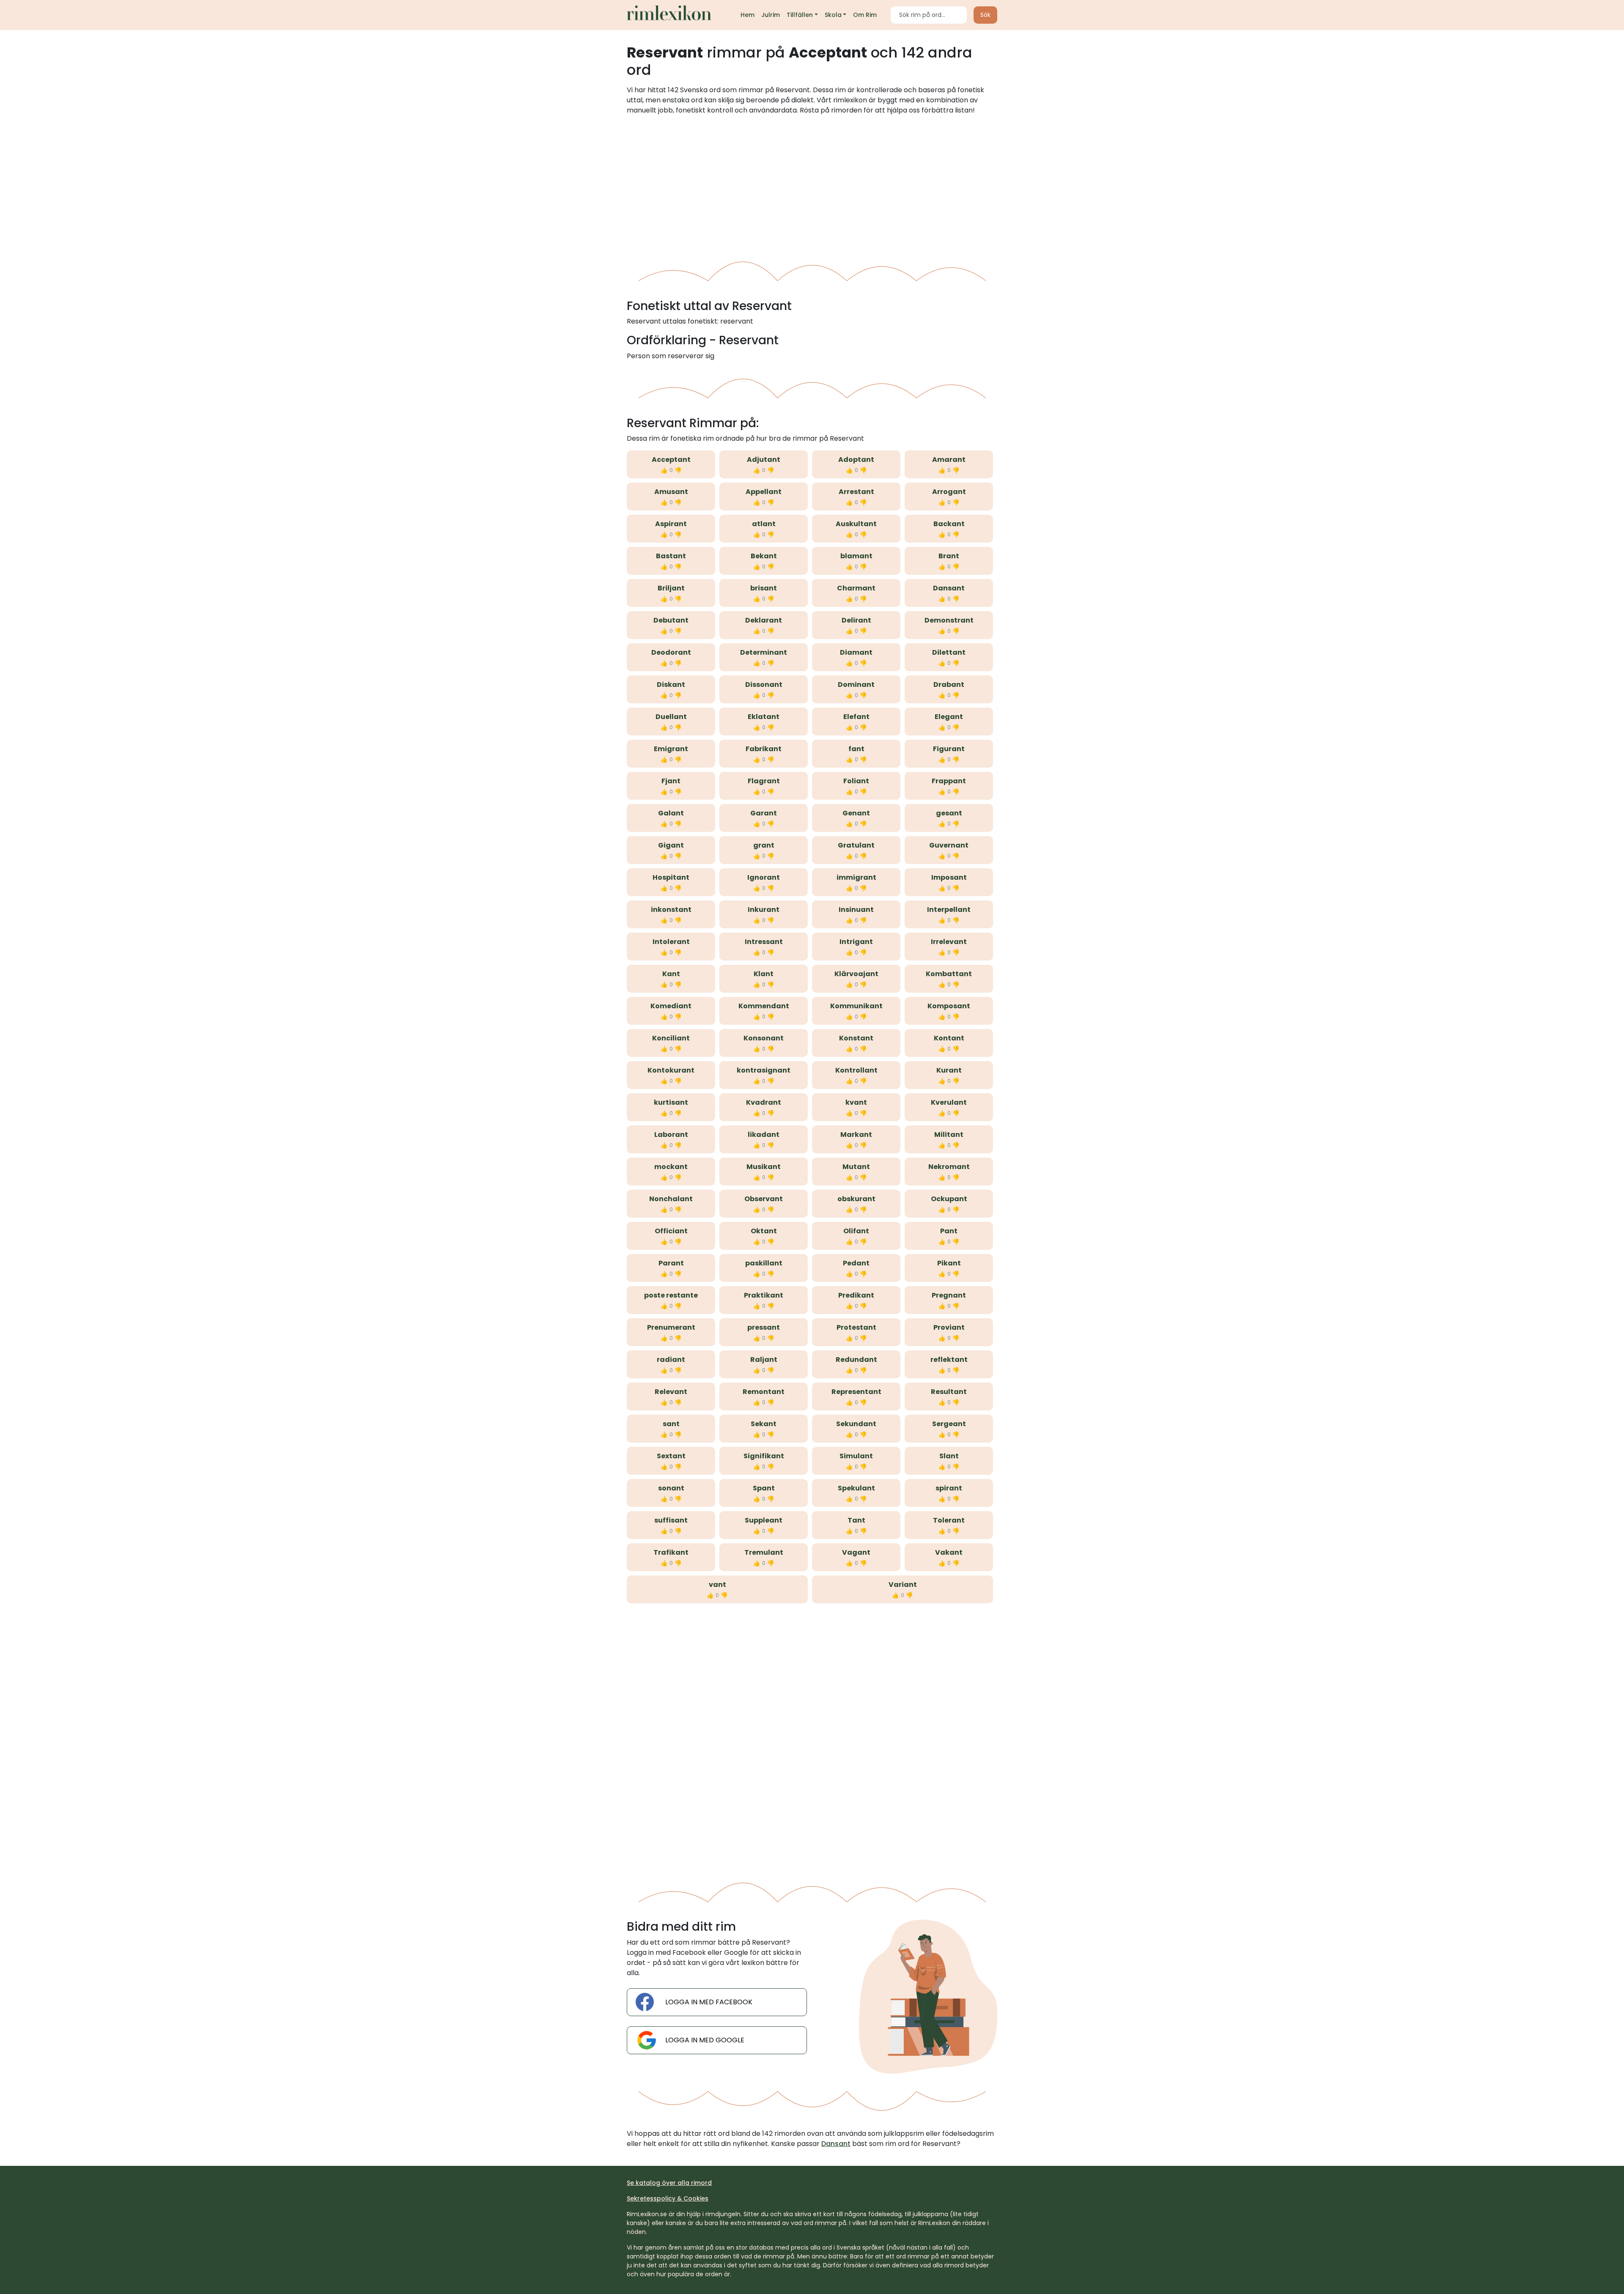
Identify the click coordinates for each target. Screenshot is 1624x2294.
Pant (949, 1231)
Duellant (671, 717)
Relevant (671, 1392)
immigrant (856, 877)
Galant (671, 813)
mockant (671, 1167)
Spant (764, 1488)
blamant (856, 556)
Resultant (949, 1392)
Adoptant (856, 460)
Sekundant (856, 1424)
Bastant (671, 556)
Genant (856, 813)
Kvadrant (764, 1102)
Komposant (949, 1006)
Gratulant (856, 845)
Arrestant (856, 492)
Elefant (856, 717)
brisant (764, 588)
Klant (764, 974)
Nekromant (949, 1167)
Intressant (764, 942)
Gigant (671, 845)
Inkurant (764, 910)
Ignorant (764, 877)
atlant (764, 524)
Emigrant (671, 749)
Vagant (856, 1552)
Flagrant (764, 781)
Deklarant (764, 620)
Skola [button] (833, 15)
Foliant (856, 781)
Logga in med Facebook (709, 2002)
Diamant (856, 652)
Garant (764, 813)
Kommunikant (856, 1006)
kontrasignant (764, 1070)
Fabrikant (764, 749)
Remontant (764, 1392)
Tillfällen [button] (800, 15)
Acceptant (671, 460)
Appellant (764, 492)
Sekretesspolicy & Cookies (668, 2198)
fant (856, 749)
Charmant (856, 588)
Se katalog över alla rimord (669, 2183)
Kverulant (949, 1102)
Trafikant (671, 1552)
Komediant (671, 1006)
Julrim (771, 15)
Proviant (949, 1327)
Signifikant (764, 1456)
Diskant (671, 685)
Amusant (671, 492)
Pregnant (949, 1295)
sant (671, 1424)
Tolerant (949, 1520)
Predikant (856, 1295)
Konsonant (764, 1038)
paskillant (764, 1263)
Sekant (764, 1424)
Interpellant (949, 910)
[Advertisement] (812, 185)
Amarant (949, 460)
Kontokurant (671, 1070)
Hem (748, 15)
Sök (985, 15)
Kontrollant (856, 1070)
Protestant (856, 1327)
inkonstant (671, 910)
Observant (764, 1199)
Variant (903, 1585)
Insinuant (856, 910)
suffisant (671, 1520)
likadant (764, 1135)
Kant (671, 974)
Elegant (949, 717)
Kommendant (764, 1006)
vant (717, 1585)
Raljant (764, 1360)
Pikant (949, 1263)
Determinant (764, 652)
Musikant (764, 1167)
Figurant (949, 749)
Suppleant (764, 1520)
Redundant (856, 1360)
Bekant (764, 556)
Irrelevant (949, 942)
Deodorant (671, 652)
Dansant (949, 588)
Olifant (856, 1231)
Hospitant (671, 877)
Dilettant (949, 652)
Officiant (671, 1231)
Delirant (856, 620)
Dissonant (764, 685)
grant (764, 845)
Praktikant (764, 1295)
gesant (949, 813)
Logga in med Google (705, 2040)
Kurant (949, 1070)
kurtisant (671, 1102)
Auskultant (856, 524)
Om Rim (865, 15)
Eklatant (764, 717)
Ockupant (949, 1199)
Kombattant (949, 974)
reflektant (949, 1360)
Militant (949, 1135)
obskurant (856, 1199)
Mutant (856, 1167)
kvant (856, 1102)
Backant (949, 524)
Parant (671, 1263)
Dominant (856, 685)
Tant (856, 1520)
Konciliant (671, 1038)
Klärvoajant (856, 974)
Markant (856, 1135)
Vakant (949, 1552)
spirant (949, 1488)
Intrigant (856, 942)
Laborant (671, 1135)
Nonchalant (671, 1199)
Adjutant (764, 460)
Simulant (856, 1456)
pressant (764, 1327)
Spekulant (856, 1488)
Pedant (856, 1263)
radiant (671, 1360)
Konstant (856, 1038)
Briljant (671, 588)
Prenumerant (671, 1327)
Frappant (949, 781)
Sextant (671, 1456)
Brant (949, 556)
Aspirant (671, 524)
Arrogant (949, 492)
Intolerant (671, 942)
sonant (671, 1488)
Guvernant (949, 845)
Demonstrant (949, 620)
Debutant (671, 620)
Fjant (671, 781)
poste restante (671, 1295)
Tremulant (764, 1552)
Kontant (949, 1038)
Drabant (949, 685)
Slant (949, 1456)
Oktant (764, 1231)
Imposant (949, 877)
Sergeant (949, 1424)
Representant (856, 1392)
